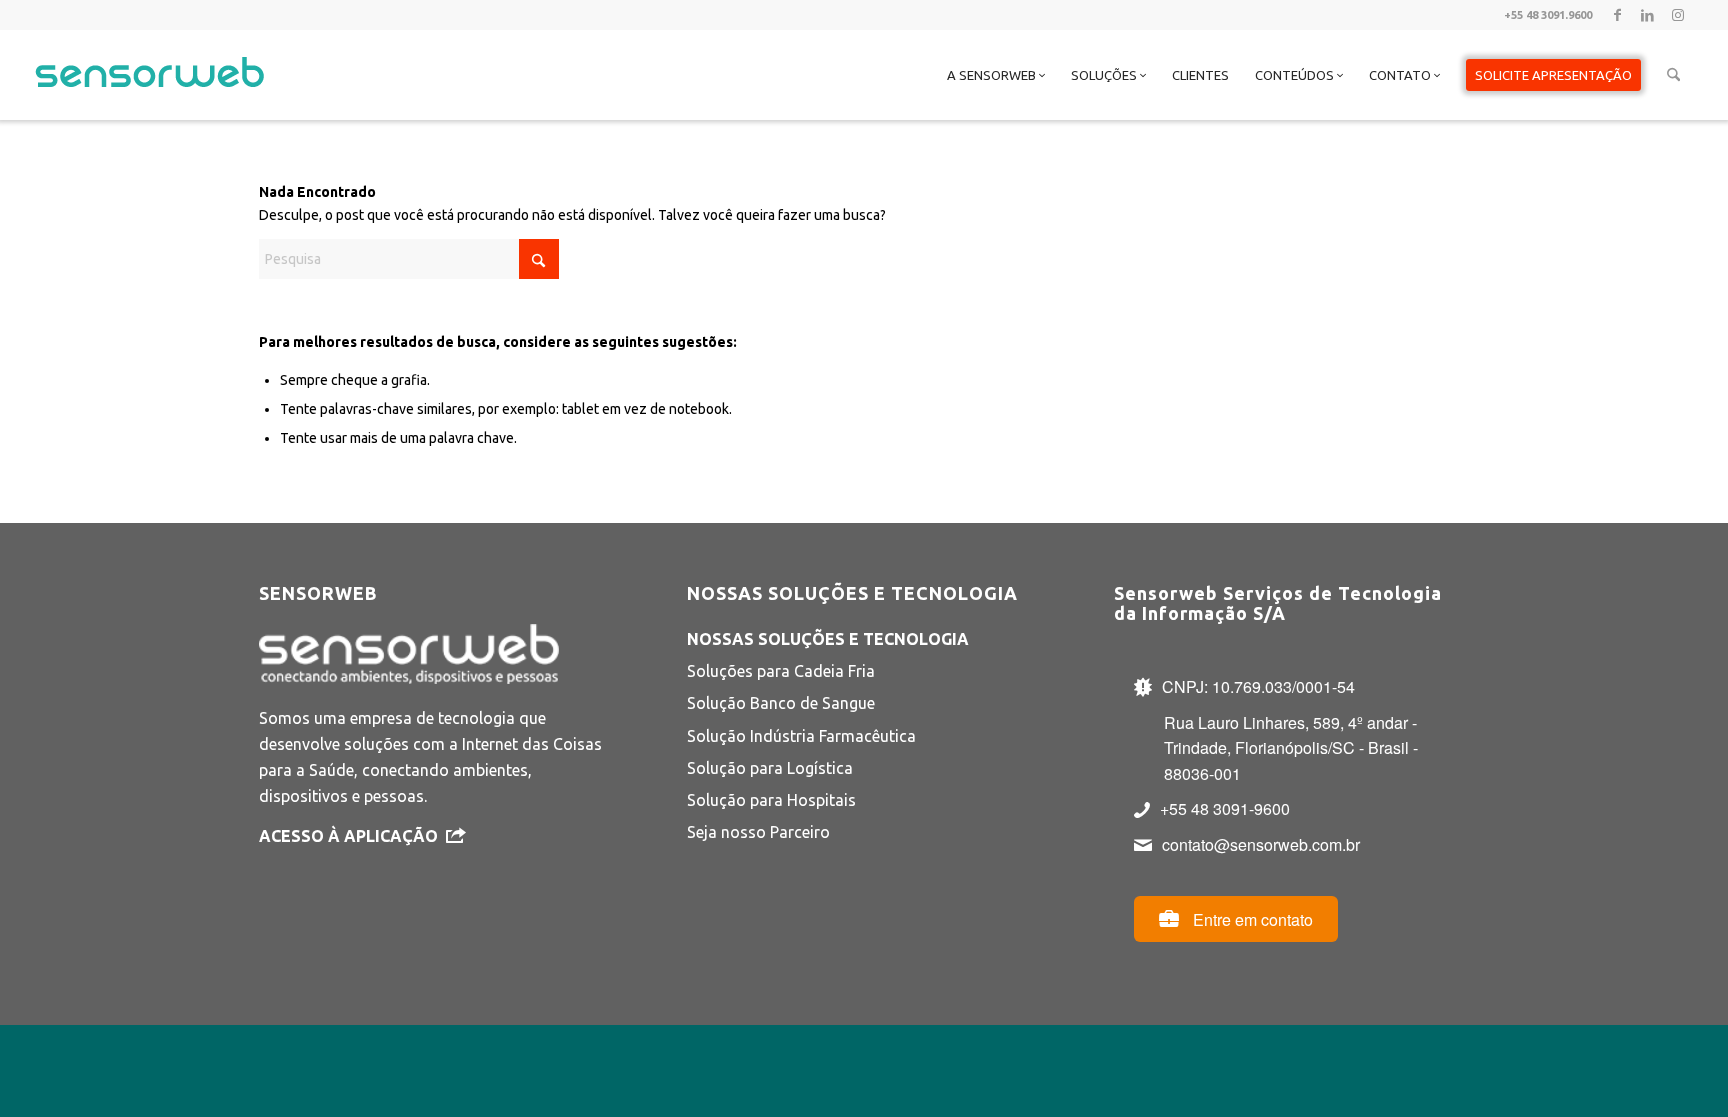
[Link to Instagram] (1678, 15)
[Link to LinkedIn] (1647, 15)
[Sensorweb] (149, 100)
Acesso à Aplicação (348, 836)
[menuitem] (996, 75)
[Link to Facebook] (1617, 15)
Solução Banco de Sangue (781, 703)
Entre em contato (1251, 919)
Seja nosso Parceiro (758, 832)
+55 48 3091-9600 (1225, 808)
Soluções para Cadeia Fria (781, 671)
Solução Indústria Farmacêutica (801, 736)
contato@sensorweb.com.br (1261, 844)
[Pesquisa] (1673, 75)
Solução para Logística (770, 768)
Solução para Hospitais (771, 800)
